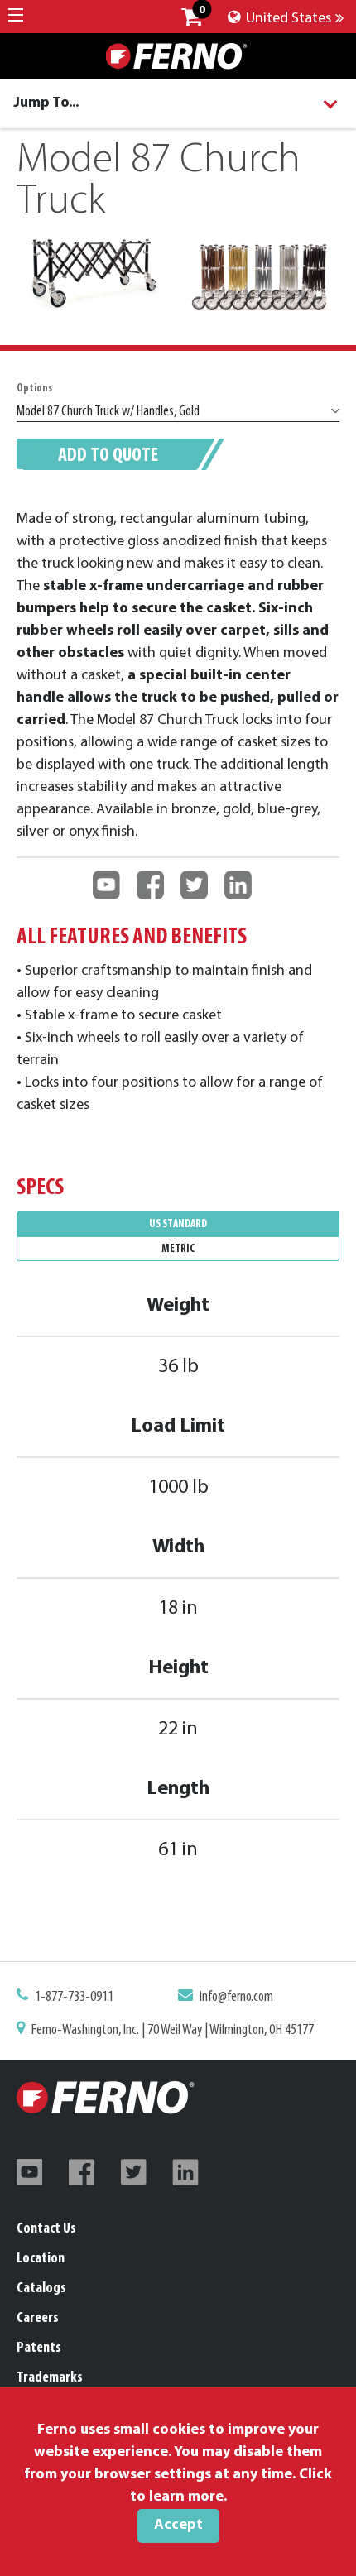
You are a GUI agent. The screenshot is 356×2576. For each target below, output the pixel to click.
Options (34, 389)
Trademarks (50, 2378)
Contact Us (46, 2229)
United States (287, 19)
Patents (39, 2348)
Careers (38, 2319)
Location (41, 2259)
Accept (178, 2526)
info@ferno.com (236, 1998)
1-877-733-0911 (74, 1998)
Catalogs (41, 2289)
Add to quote (108, 456)
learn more (186, 2497)
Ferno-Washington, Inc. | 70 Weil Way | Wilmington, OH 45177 (173, 2031)
